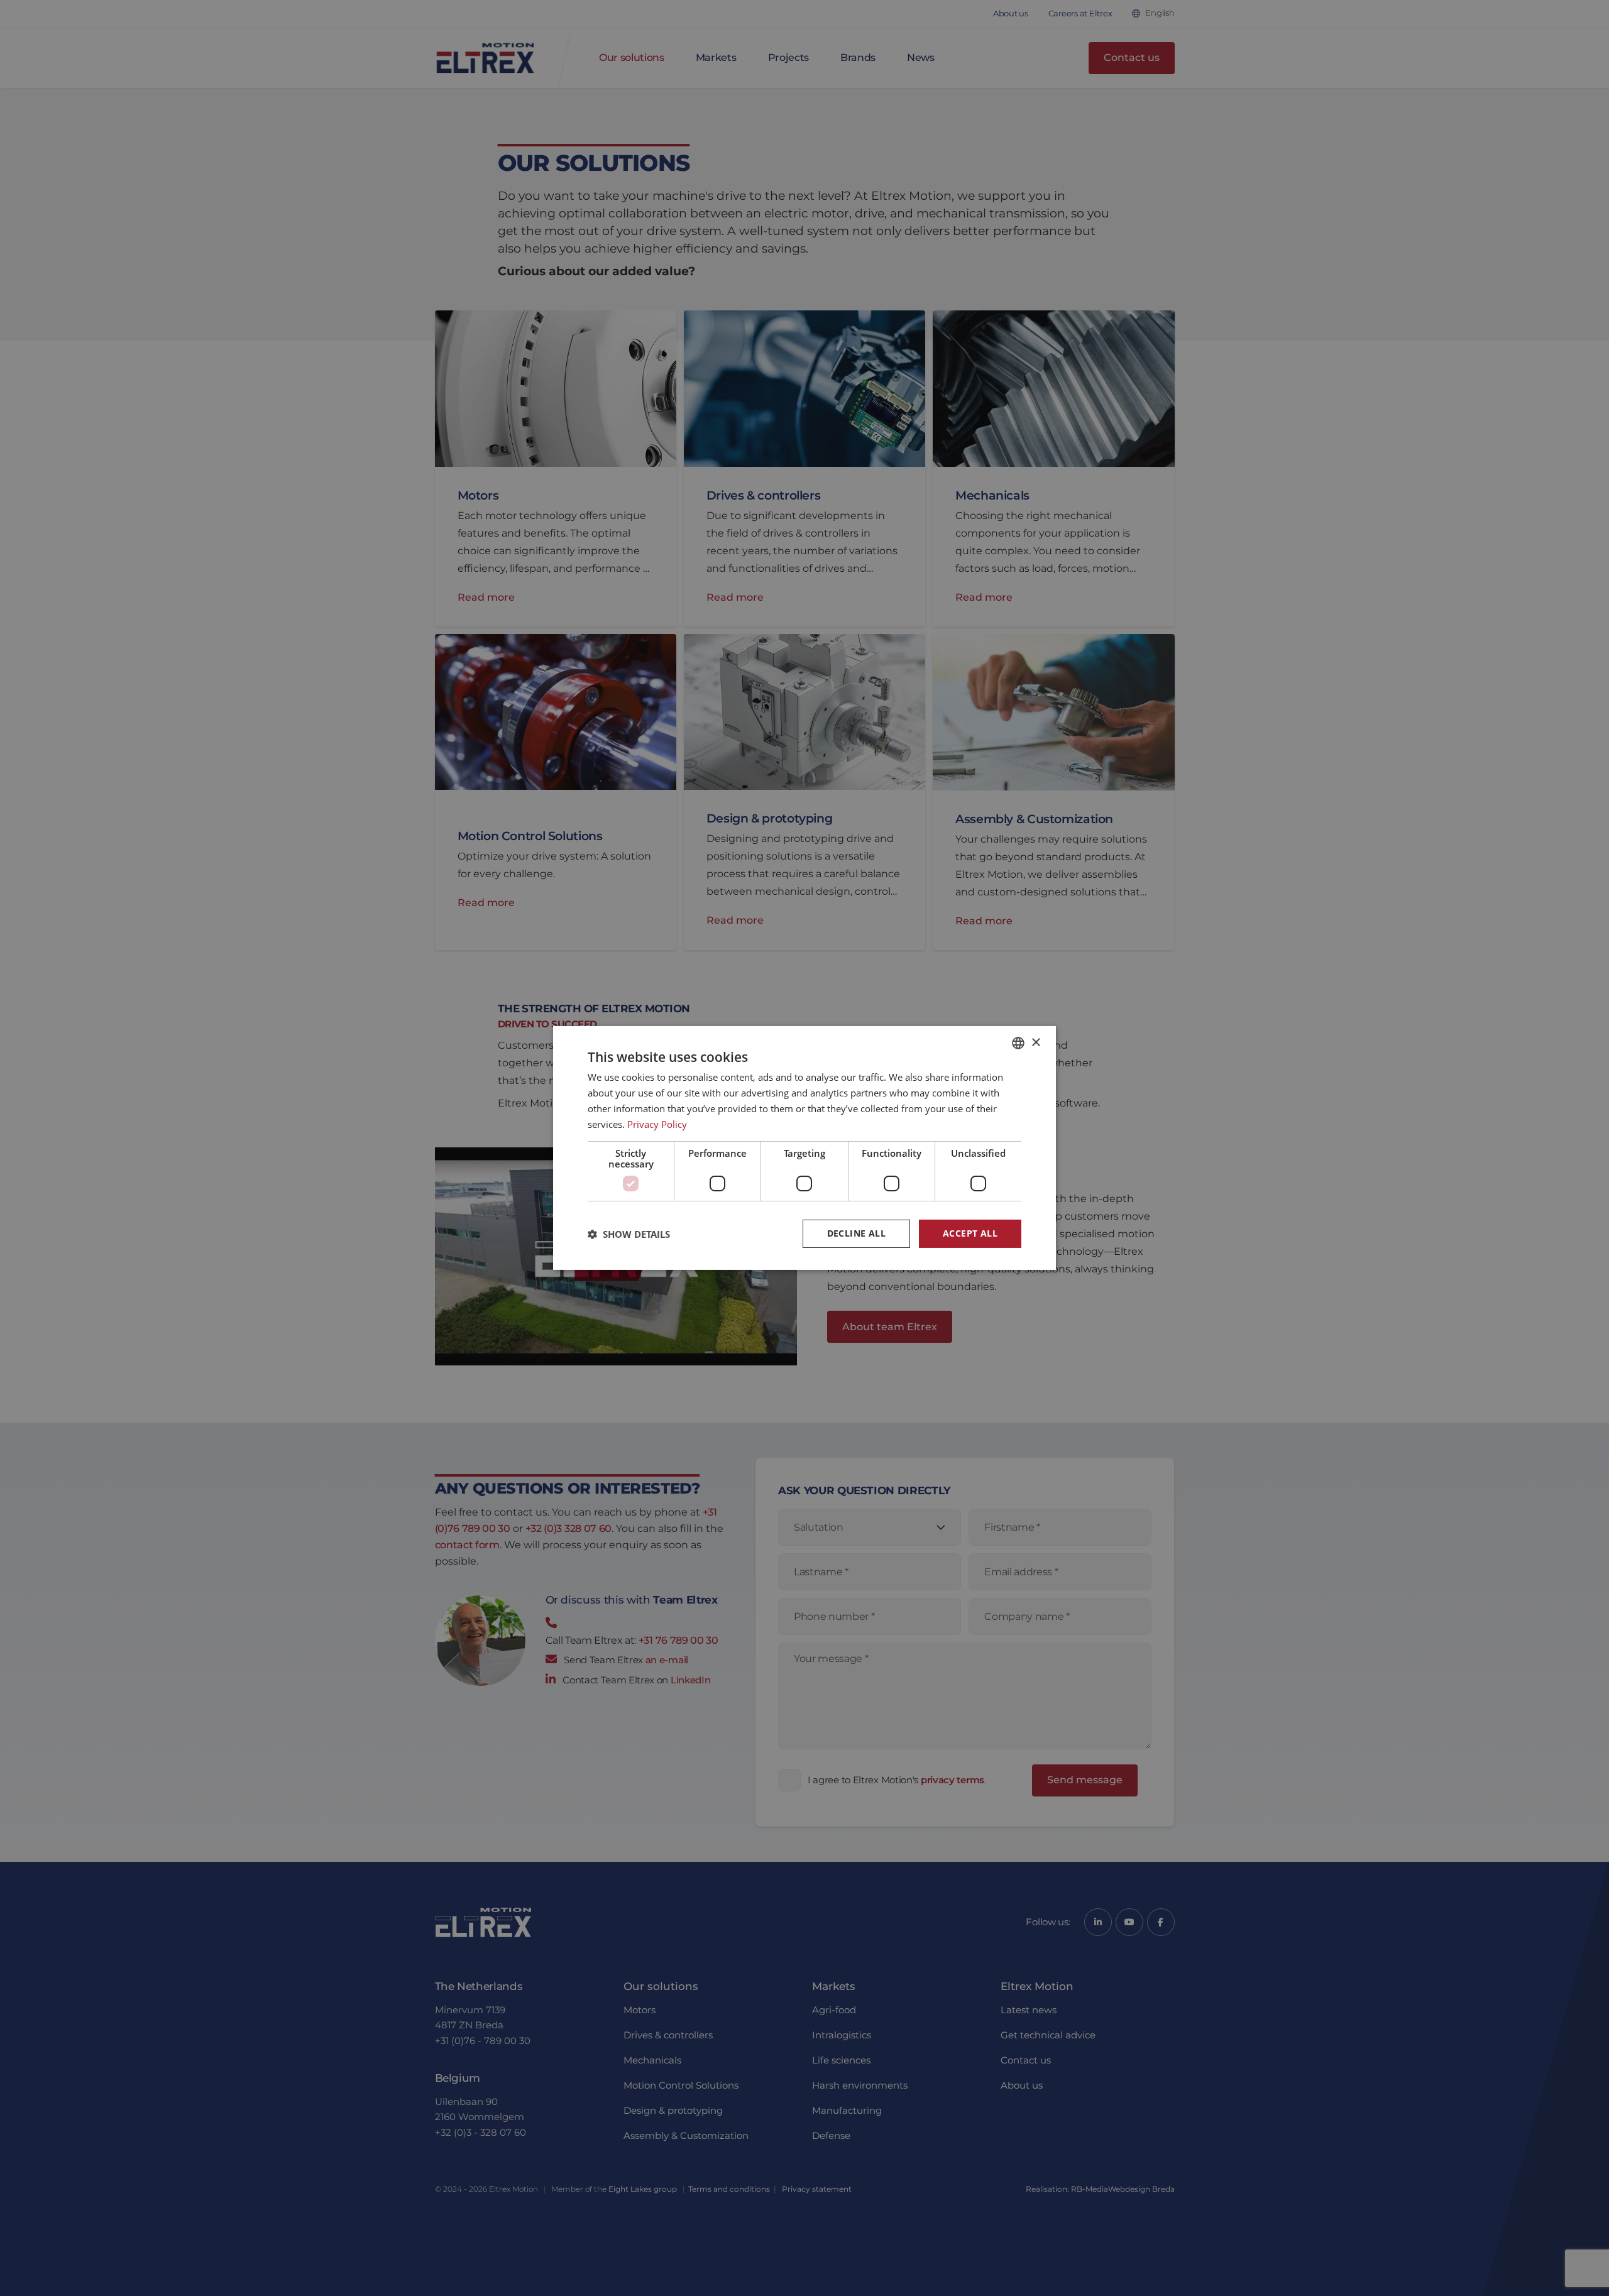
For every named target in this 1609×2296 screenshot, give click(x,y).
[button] (629, 1234)
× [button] (1035, 1042)
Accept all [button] (970, 1233)
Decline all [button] (856, 1233)
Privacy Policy (657, 1124)
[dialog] (804, 1148)
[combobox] (1018, 1043)
